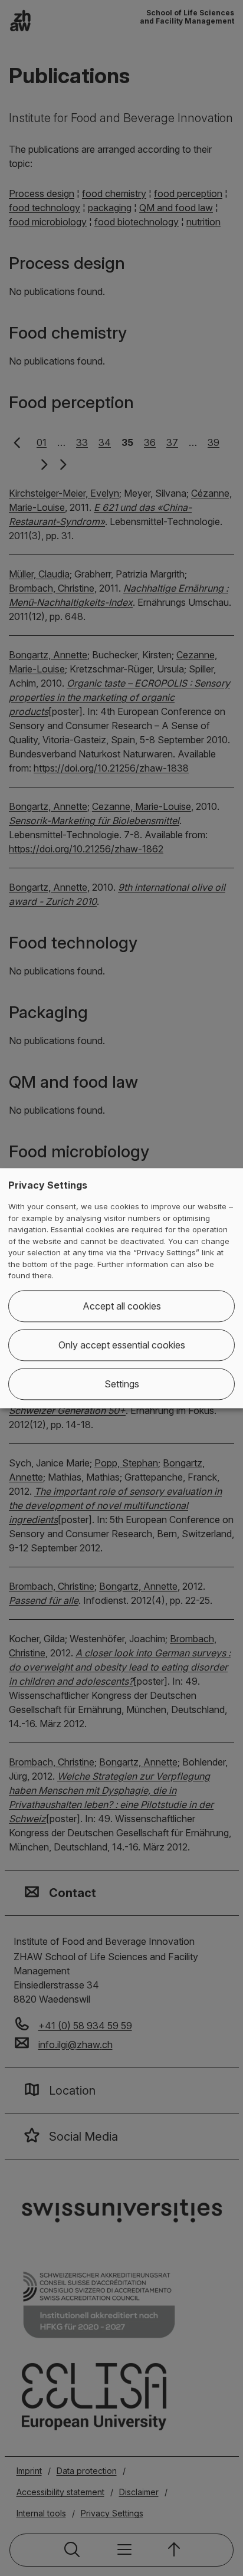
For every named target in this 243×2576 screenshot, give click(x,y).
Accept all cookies (122, 1306)
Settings (122, 1384)
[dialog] (121, 1288)
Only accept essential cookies (122, 1345)
